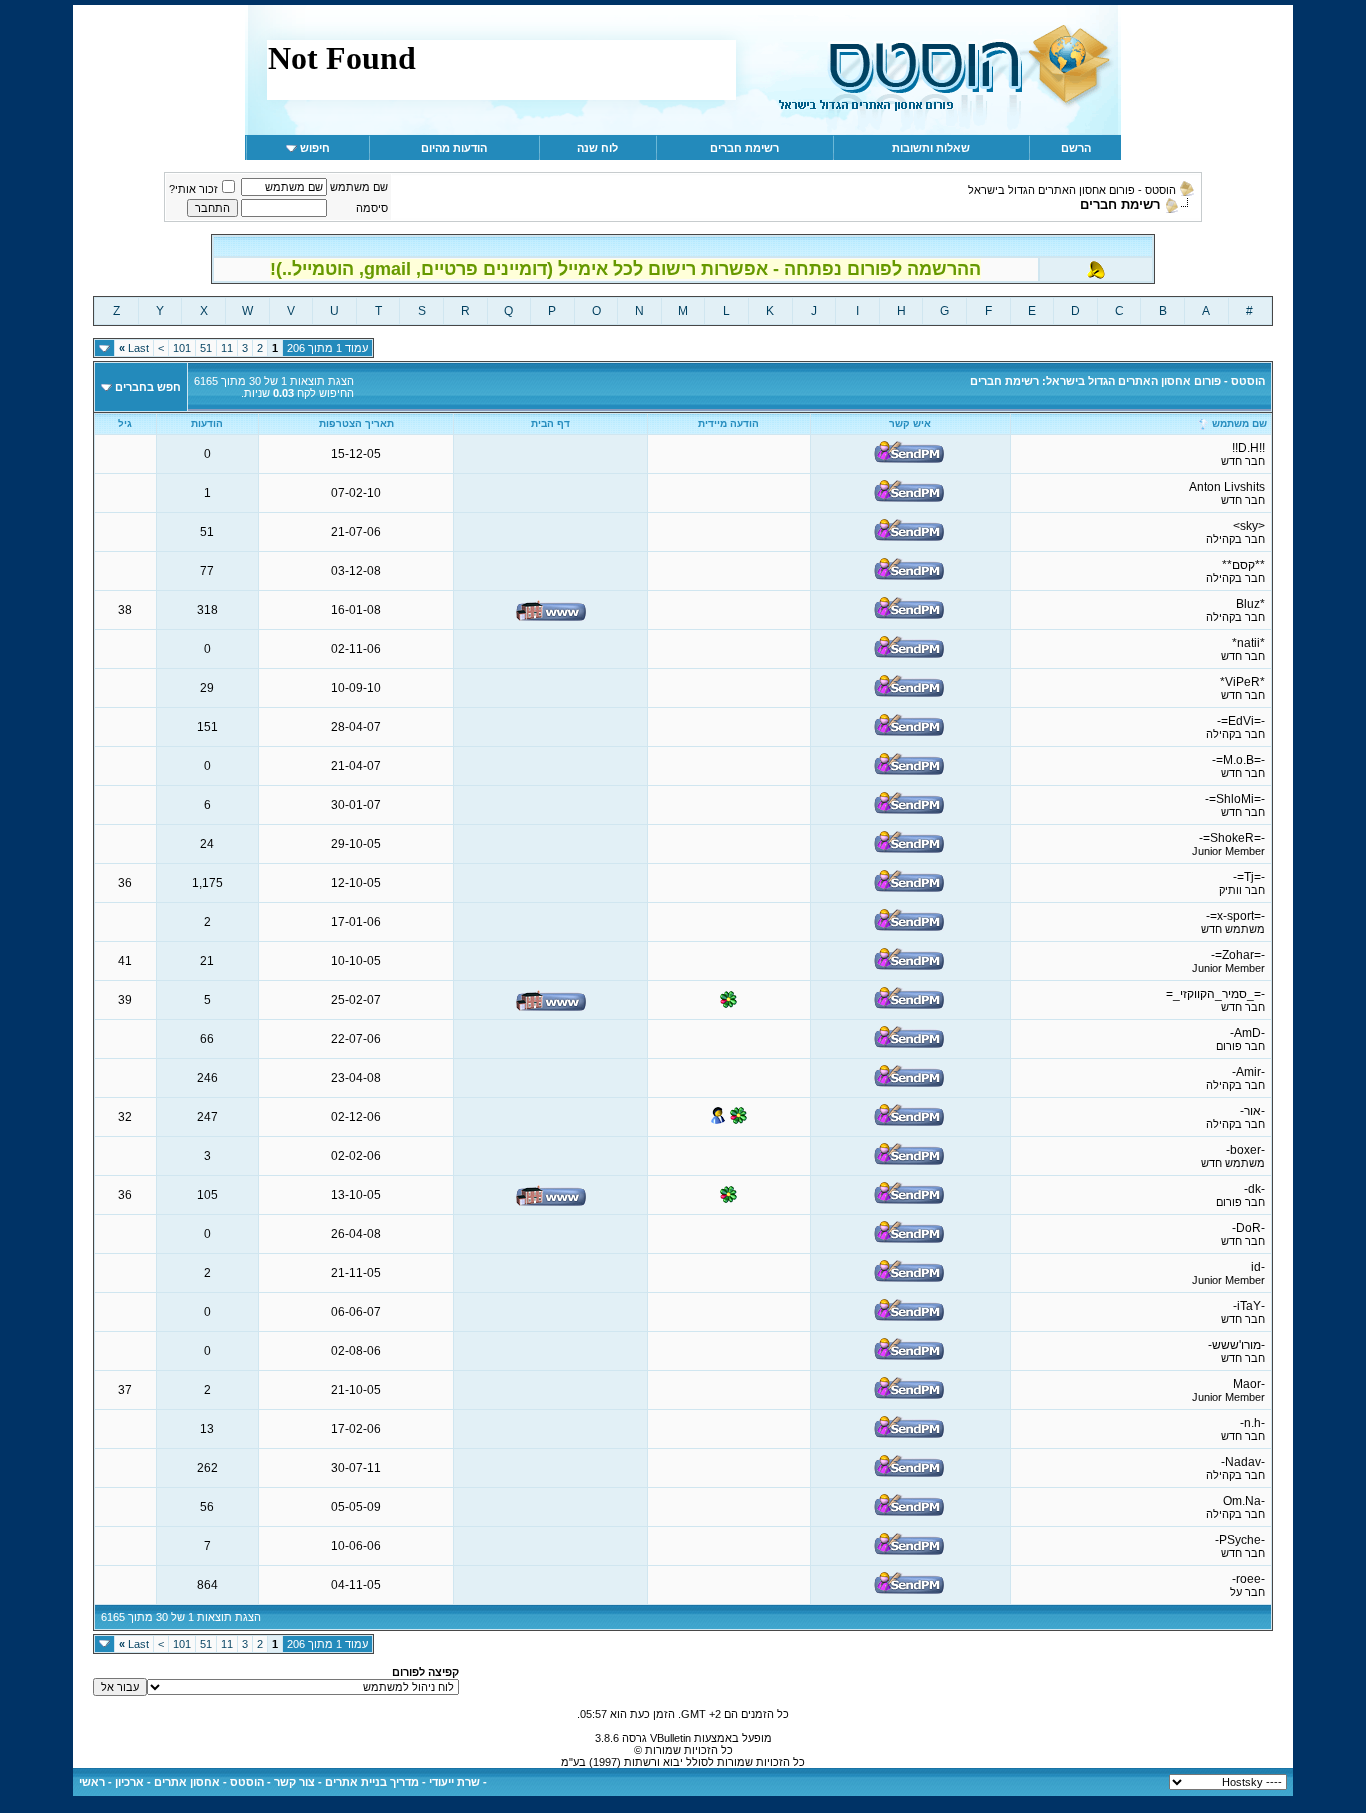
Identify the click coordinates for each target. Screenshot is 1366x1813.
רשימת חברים (744, 148)
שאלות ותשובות (931, 148)
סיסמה (372, 208)
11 (227, 348)
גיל (125, 423)
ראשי (92, 1782)
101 (182, 348)
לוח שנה (597, 148)
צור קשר (294, 1782)
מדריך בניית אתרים (372, 1782)
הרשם (1076, 148)
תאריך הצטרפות (356, 423)
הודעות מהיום (454, 148)
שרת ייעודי (454, 1782)
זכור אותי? (193, 189)
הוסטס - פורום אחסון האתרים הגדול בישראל (1072, 190)
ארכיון (129, 1782)
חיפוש (315, 148)
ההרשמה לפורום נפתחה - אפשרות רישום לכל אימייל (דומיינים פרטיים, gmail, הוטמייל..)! (625, 269)
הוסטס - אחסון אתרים (209, 1782)
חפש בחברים (148, 387)
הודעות (207, 423)
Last (134, 348)
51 (206, 348)
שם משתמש (359, 187)
